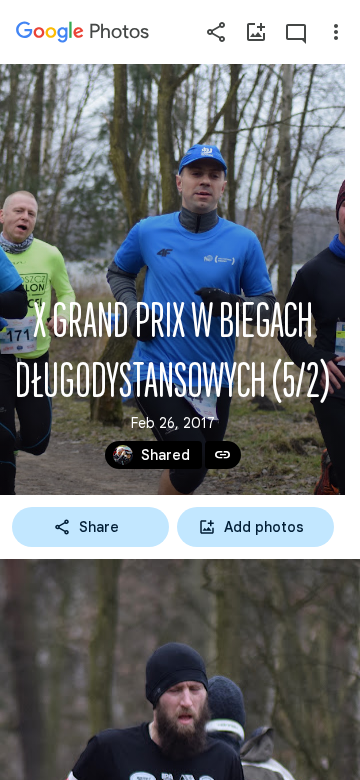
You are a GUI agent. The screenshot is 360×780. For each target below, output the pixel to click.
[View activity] (296, 32)
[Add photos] (256, 32)
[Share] (216, 32)
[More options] (336, 32)
